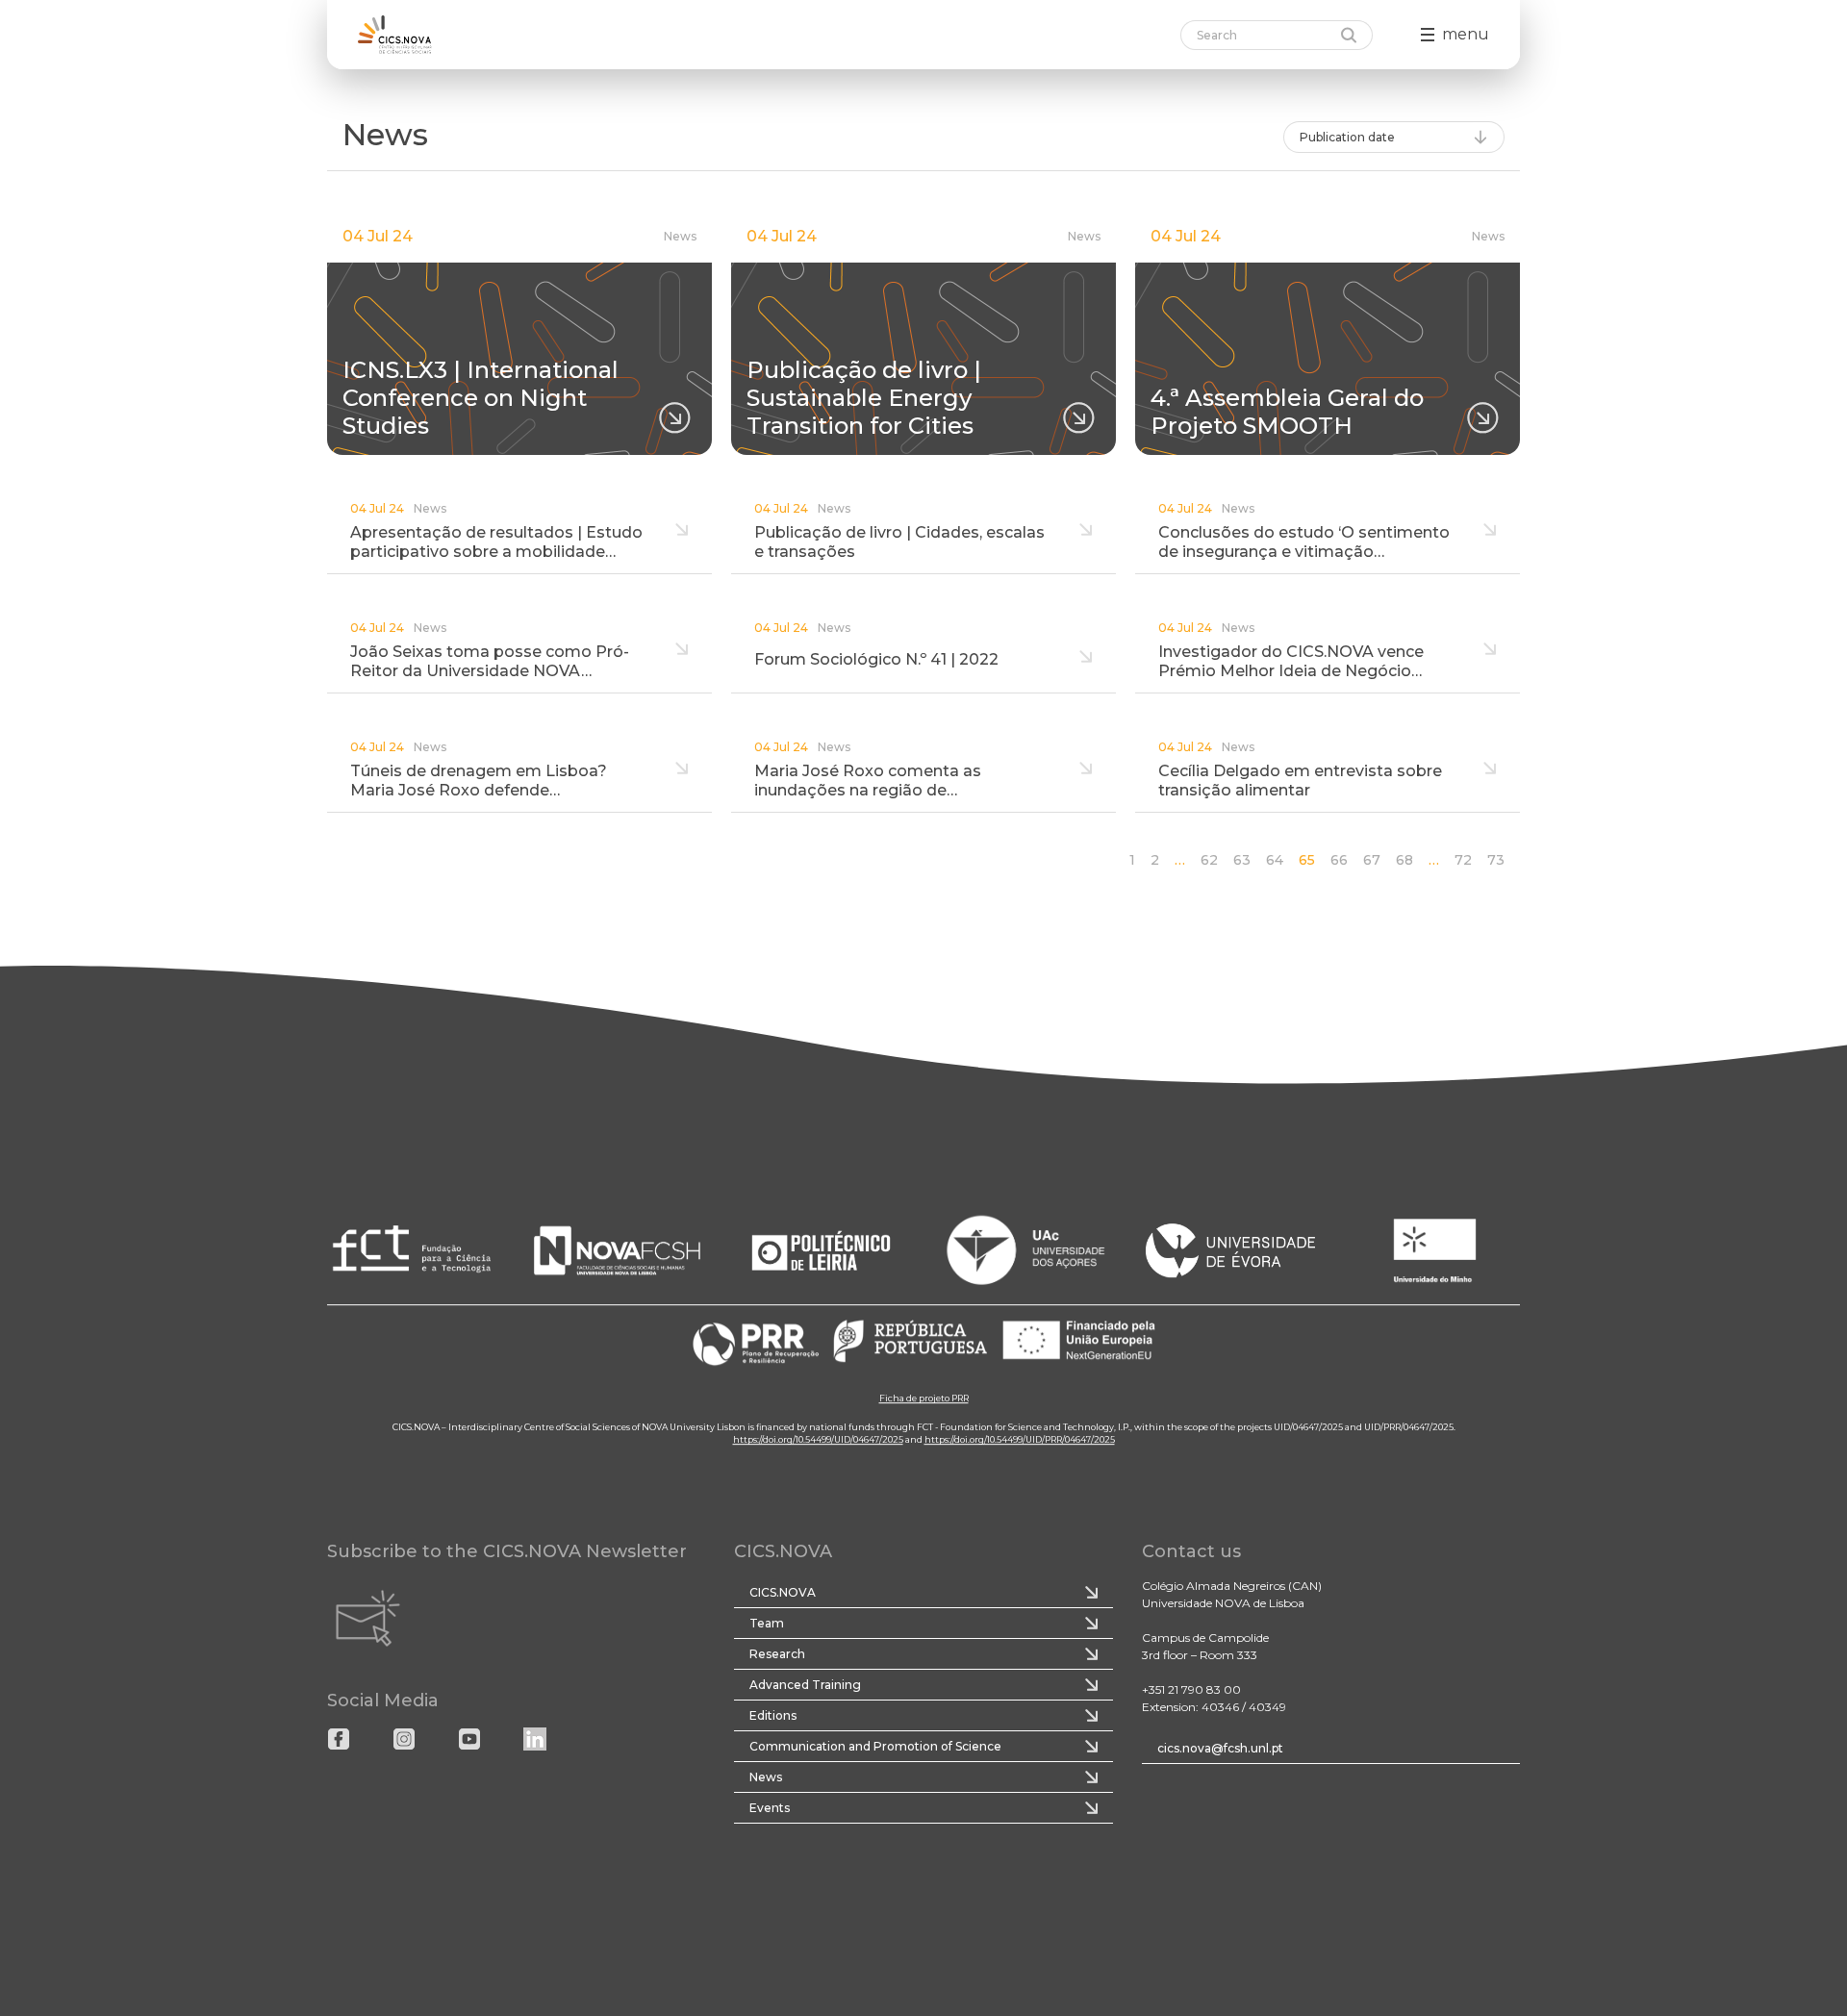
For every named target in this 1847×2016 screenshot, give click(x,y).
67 (1372, 860)
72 (1463, 860)
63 (1242, 860)
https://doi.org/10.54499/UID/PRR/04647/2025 (1020, 1440)
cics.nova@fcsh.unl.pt (1220, 1748)
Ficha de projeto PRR (924, 1399)
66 (1339, 860)
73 (1496, 860)
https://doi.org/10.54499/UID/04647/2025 (818, 1440)
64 (1275, 860)
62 (1209, 860)
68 (1404, 860)
